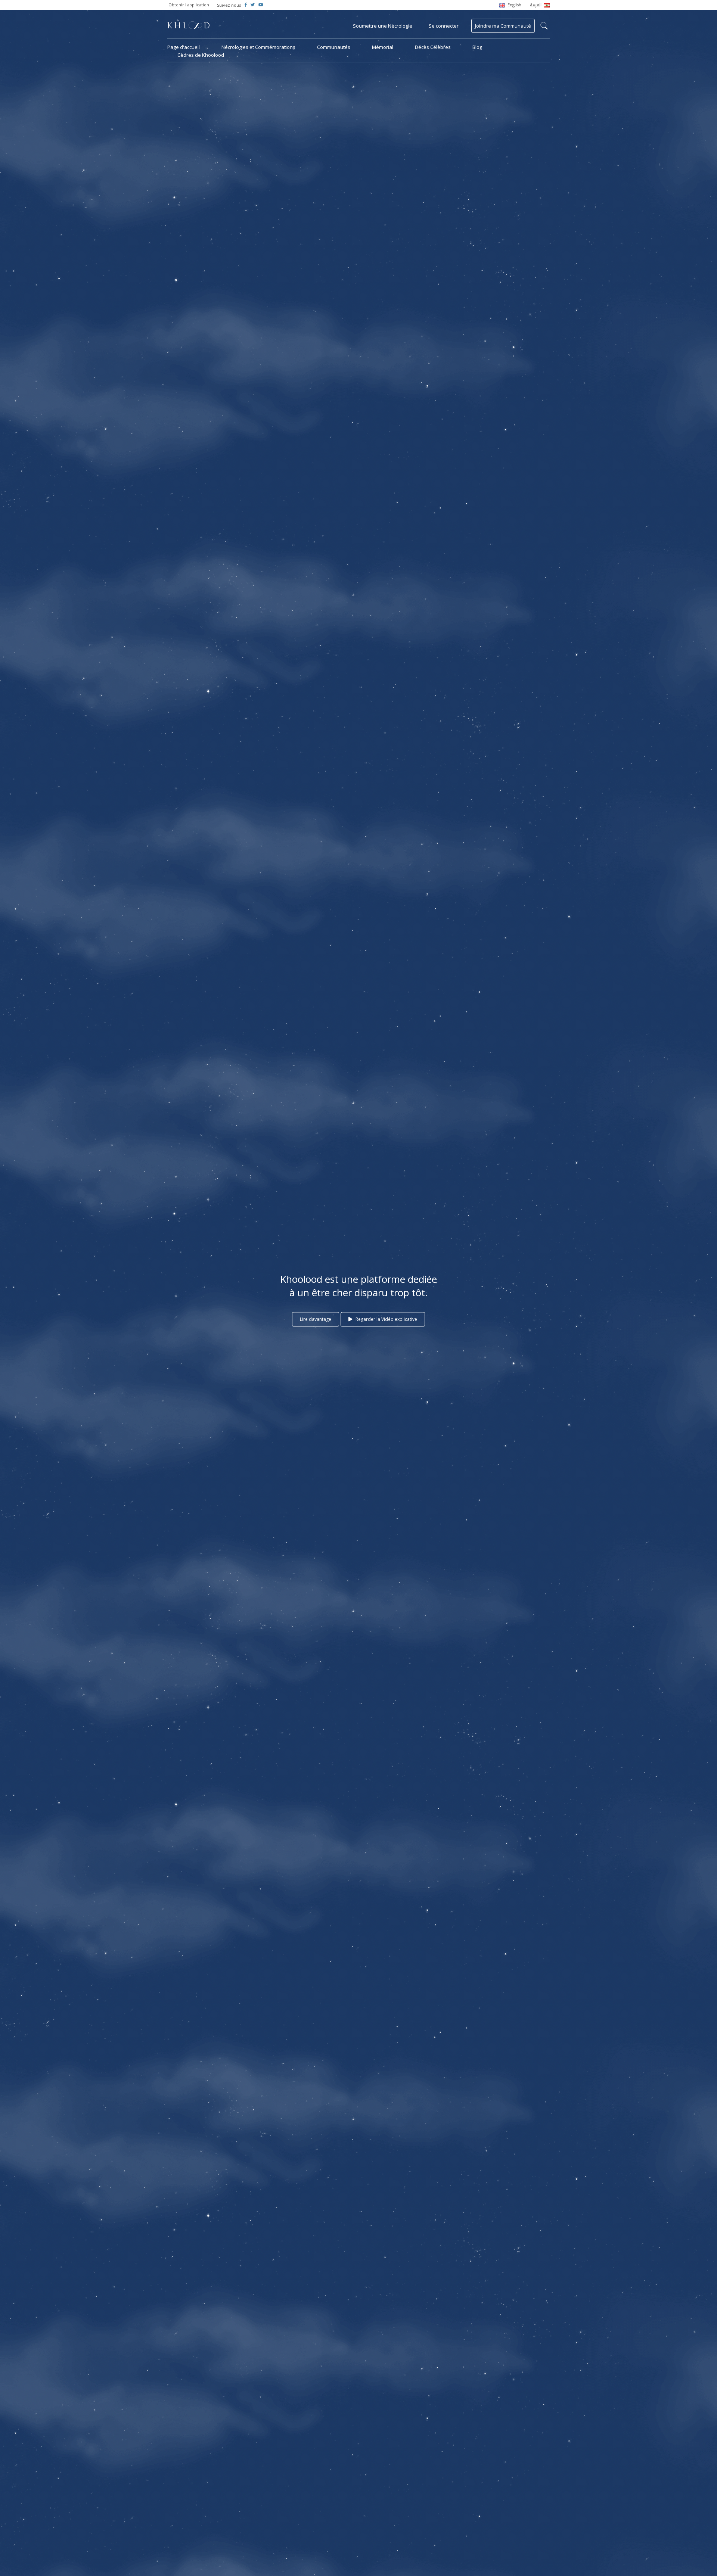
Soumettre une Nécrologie (383, 26)
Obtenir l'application (189, 5)
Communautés (334, 47)
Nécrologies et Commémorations (258, 47)
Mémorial (383, 47)
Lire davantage (316, 1319)
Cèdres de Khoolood (201, 55)
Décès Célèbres (433, 47)
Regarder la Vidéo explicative (386, 1319)
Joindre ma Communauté (503, 26)
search (544, 26)
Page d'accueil (184, 47)
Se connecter (444, 26)
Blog (477, 47)
